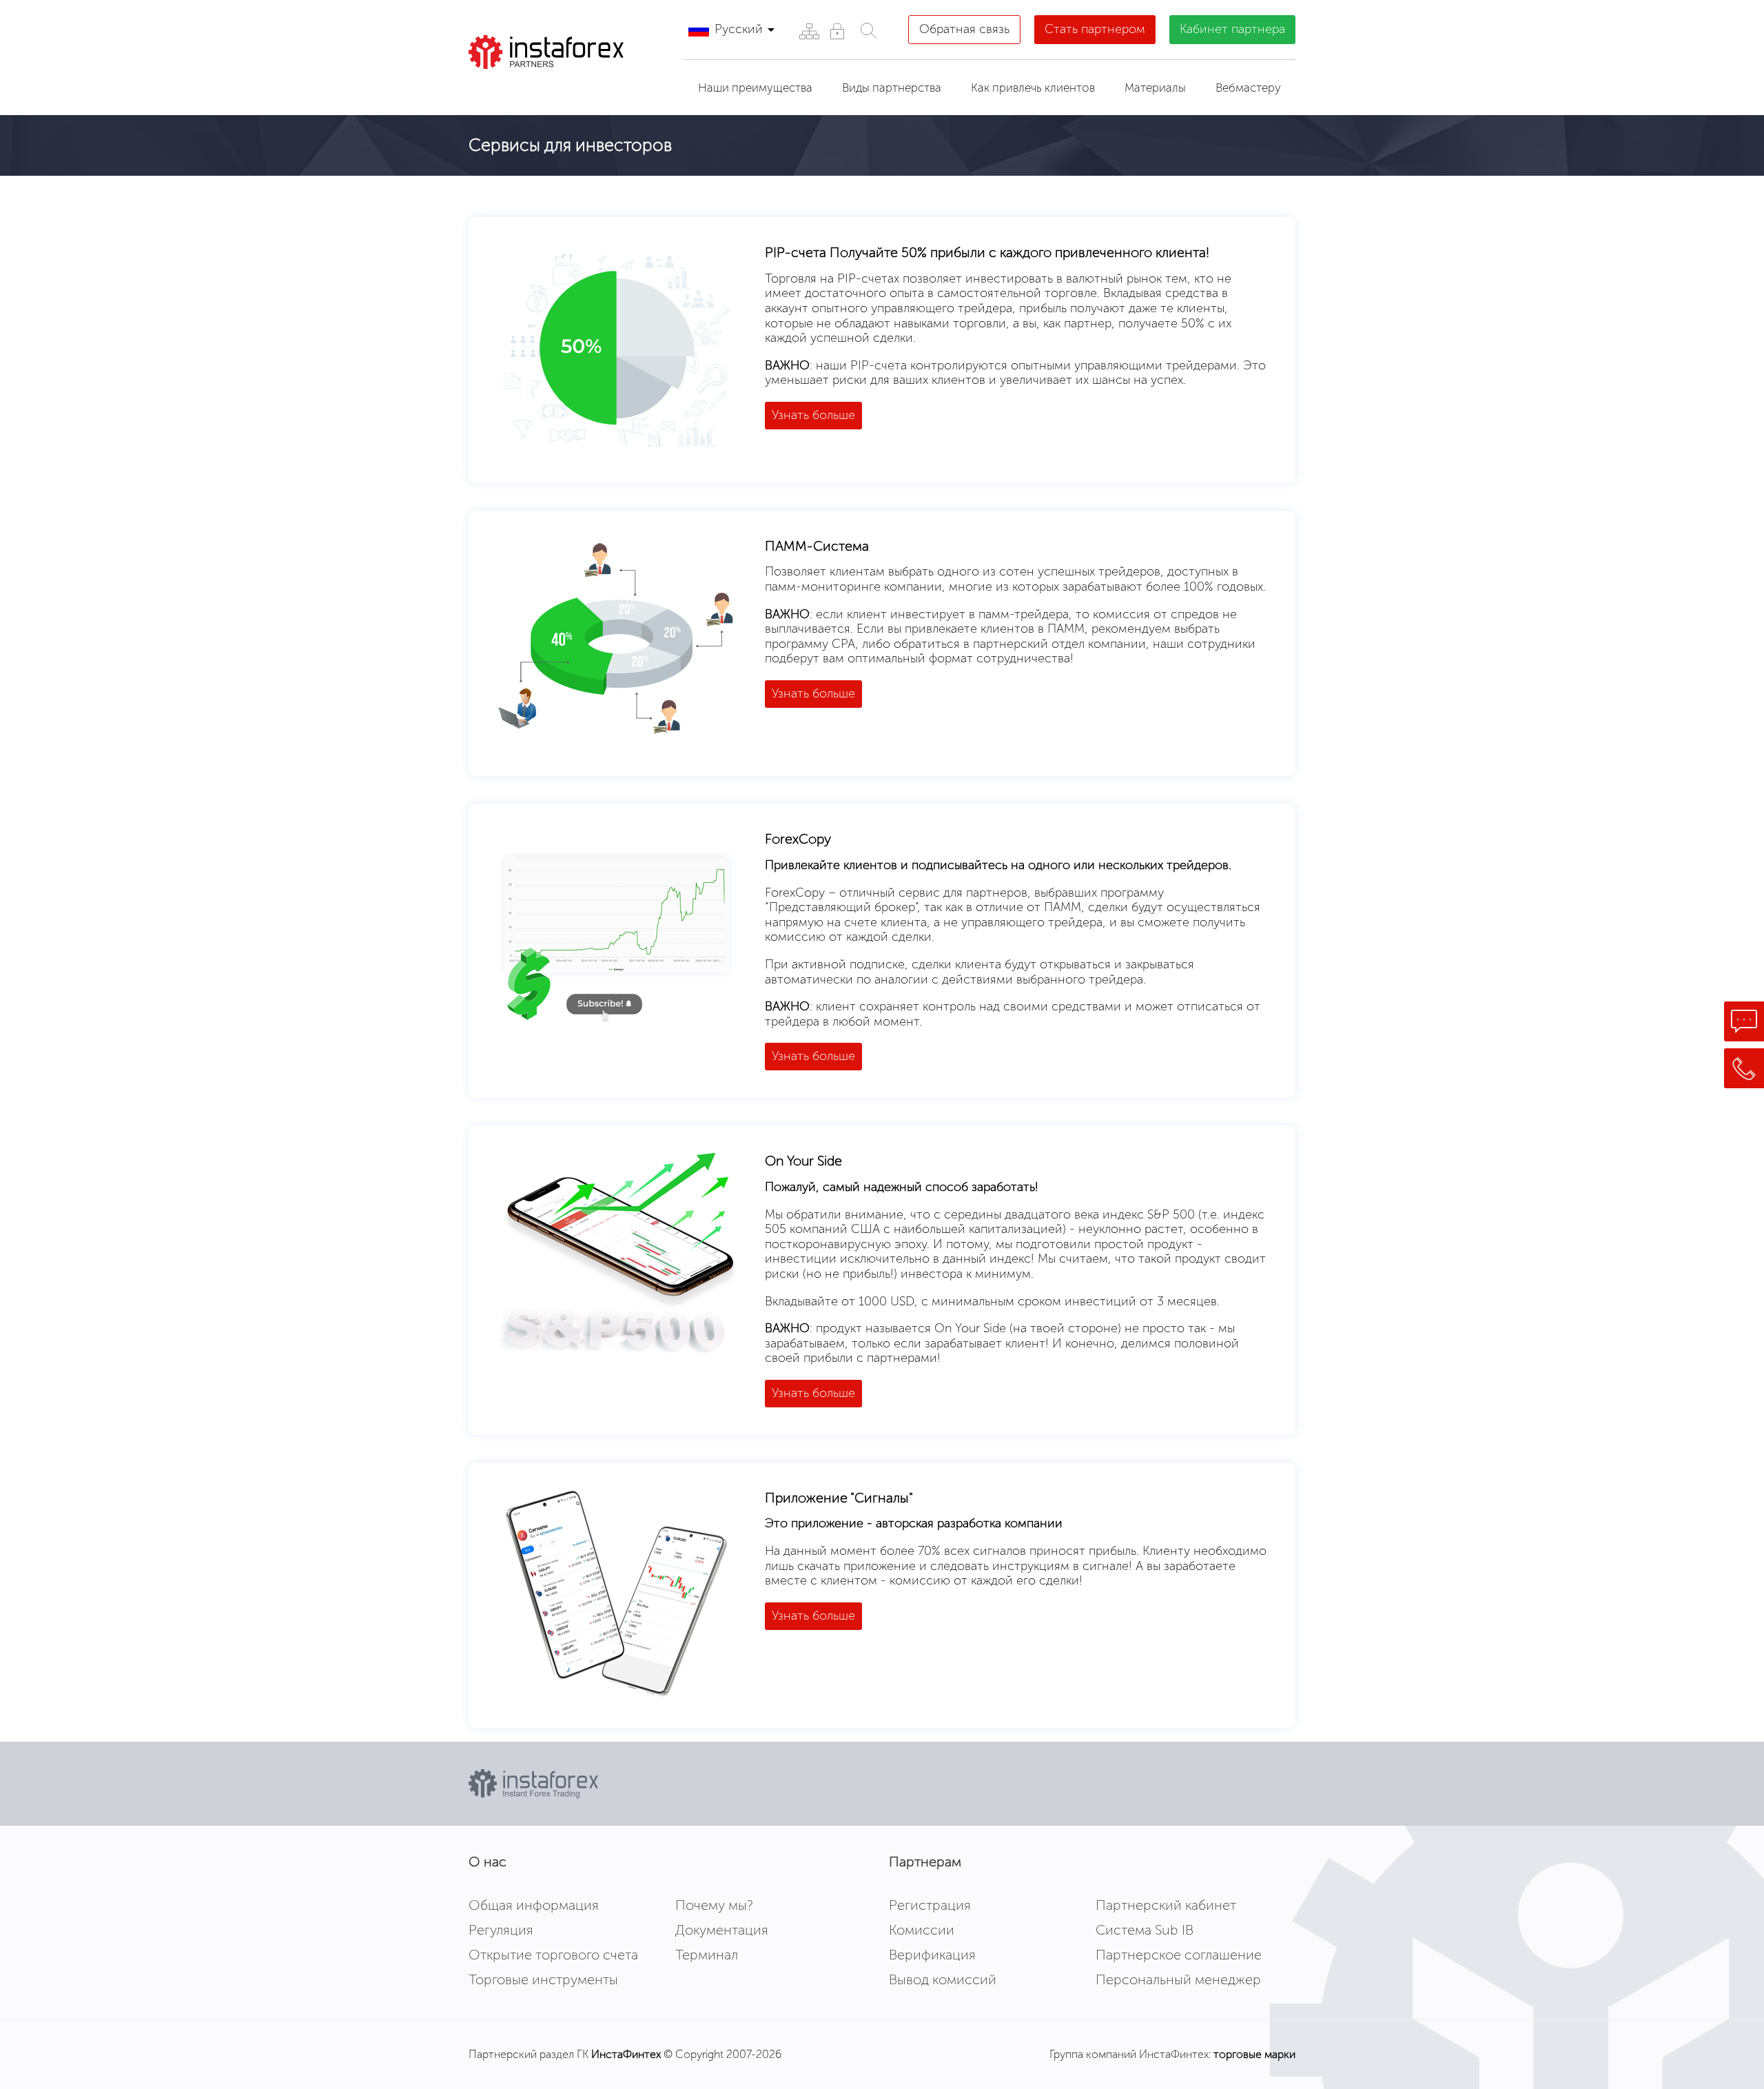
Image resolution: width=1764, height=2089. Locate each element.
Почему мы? (714, 1905)
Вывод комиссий (943, 1979)
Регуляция (501, 1930)
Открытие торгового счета (553, 1955)
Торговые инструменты (543, 1979)
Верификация (932, 1955)
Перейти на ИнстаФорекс (571, 86)
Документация (722, 1930)
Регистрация (930, 1905)
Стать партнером (1095, 29)
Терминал (707, 1955)
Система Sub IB (1145, 1930)
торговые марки (1254, 2054)
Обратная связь (964, 29)
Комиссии (922, 1930)
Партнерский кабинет (1166, 1905)
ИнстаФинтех (626, 2054)
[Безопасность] (837, 31)
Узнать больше (813, 415)
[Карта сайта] (809, 31)
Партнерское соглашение (1179, 1955)
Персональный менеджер (1178, 1979)
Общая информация (534, 1905)
